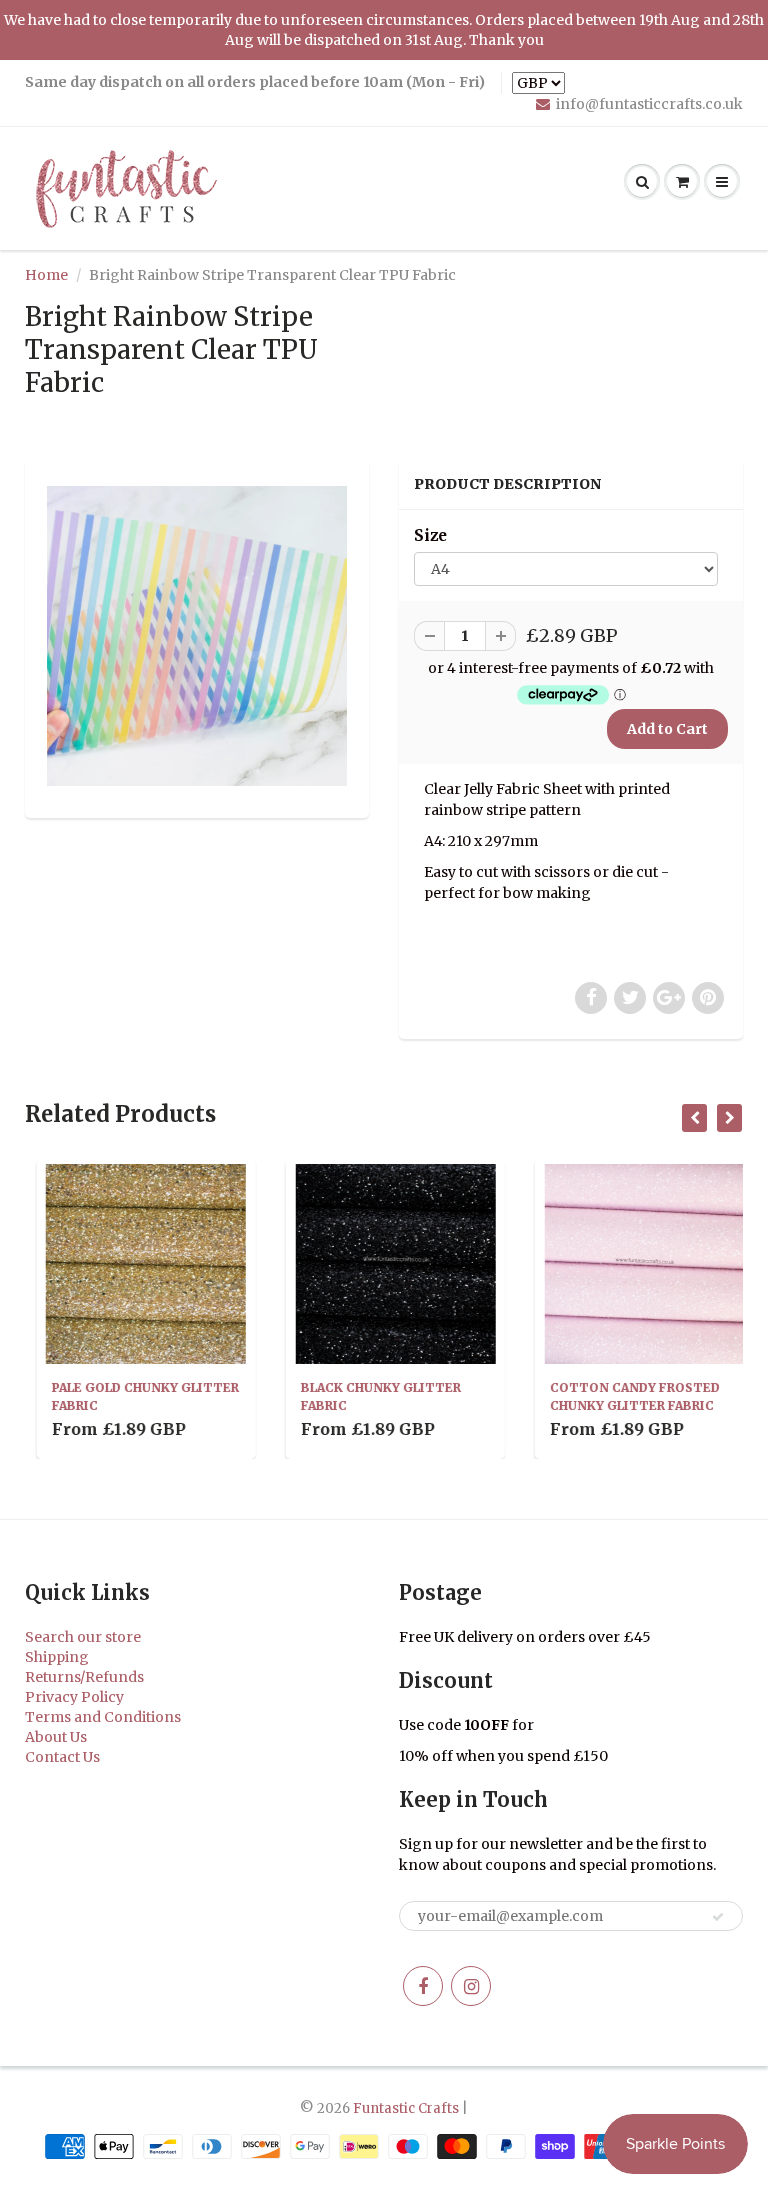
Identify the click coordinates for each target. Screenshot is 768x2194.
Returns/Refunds (84, 1677)
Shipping (57, 1657)
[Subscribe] (718, 1917)
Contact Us (62, 1757)
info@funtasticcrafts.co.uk (649, 104)
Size (430, 535)
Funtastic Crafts (406, 2108)
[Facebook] (423, 1986)
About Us (56, 1737)
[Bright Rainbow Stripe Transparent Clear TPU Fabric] (197, 636)
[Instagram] (471, 1986)
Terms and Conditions (103, 1717)
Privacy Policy (74, 1697)
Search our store (83, 1637)
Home (46, 275)
